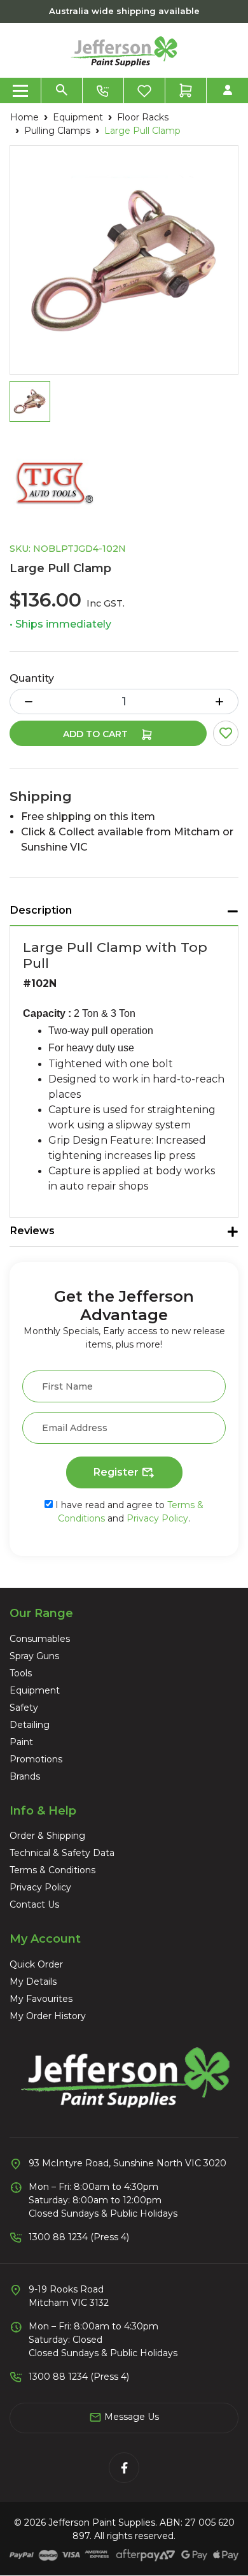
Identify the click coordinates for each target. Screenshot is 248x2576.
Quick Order (36, 1964)
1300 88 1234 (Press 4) (79, 2237)
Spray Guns (34, 1656)
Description (41, 910)
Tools (21, 1673)
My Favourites (41, 1999)
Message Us (130, 2417)
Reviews (32, 1231)
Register (117, 1472)
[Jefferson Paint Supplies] (124, 50)
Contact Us (34, 1904)
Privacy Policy (157, 1518)
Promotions (36, 1759)
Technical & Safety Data (62, 1853)
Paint (21, 1742)
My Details (33, 1982)
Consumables (40, 1639)
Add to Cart (97, 734)
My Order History (48, 2016)
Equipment (35, 1690)
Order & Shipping (47, 1836)
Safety (24, 1708)
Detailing (30, 1725)
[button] (226, 733)
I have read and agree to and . (128, 1512)
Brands (25, 1776)
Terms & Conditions (52, 1870)
